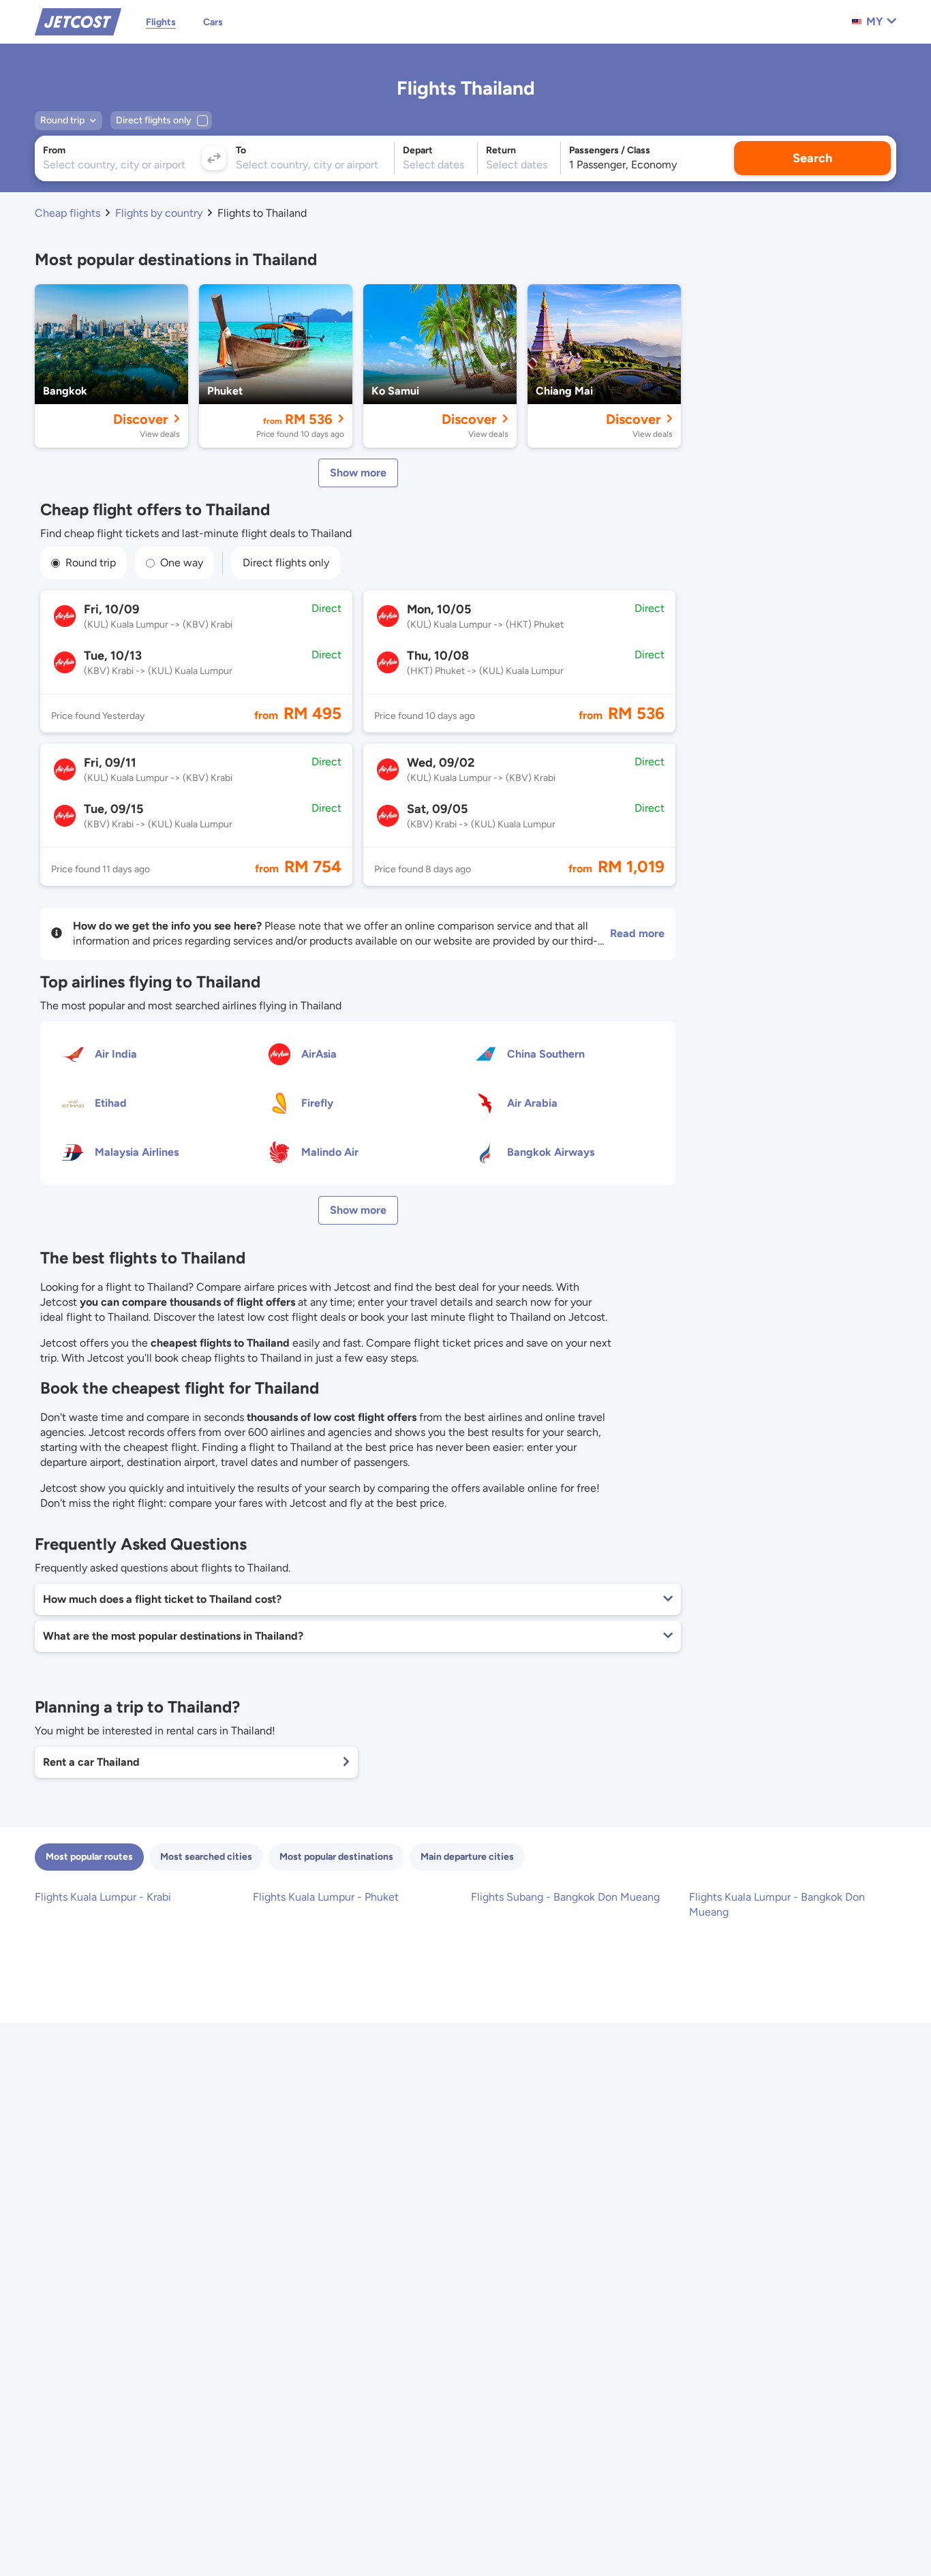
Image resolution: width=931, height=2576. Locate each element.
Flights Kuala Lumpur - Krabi (103, 1897)
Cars (213, 22)
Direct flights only (286, 563)
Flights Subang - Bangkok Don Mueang (565, 1897)
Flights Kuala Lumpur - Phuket (326, 1897)
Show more (358, 473)
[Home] (78, 21)
